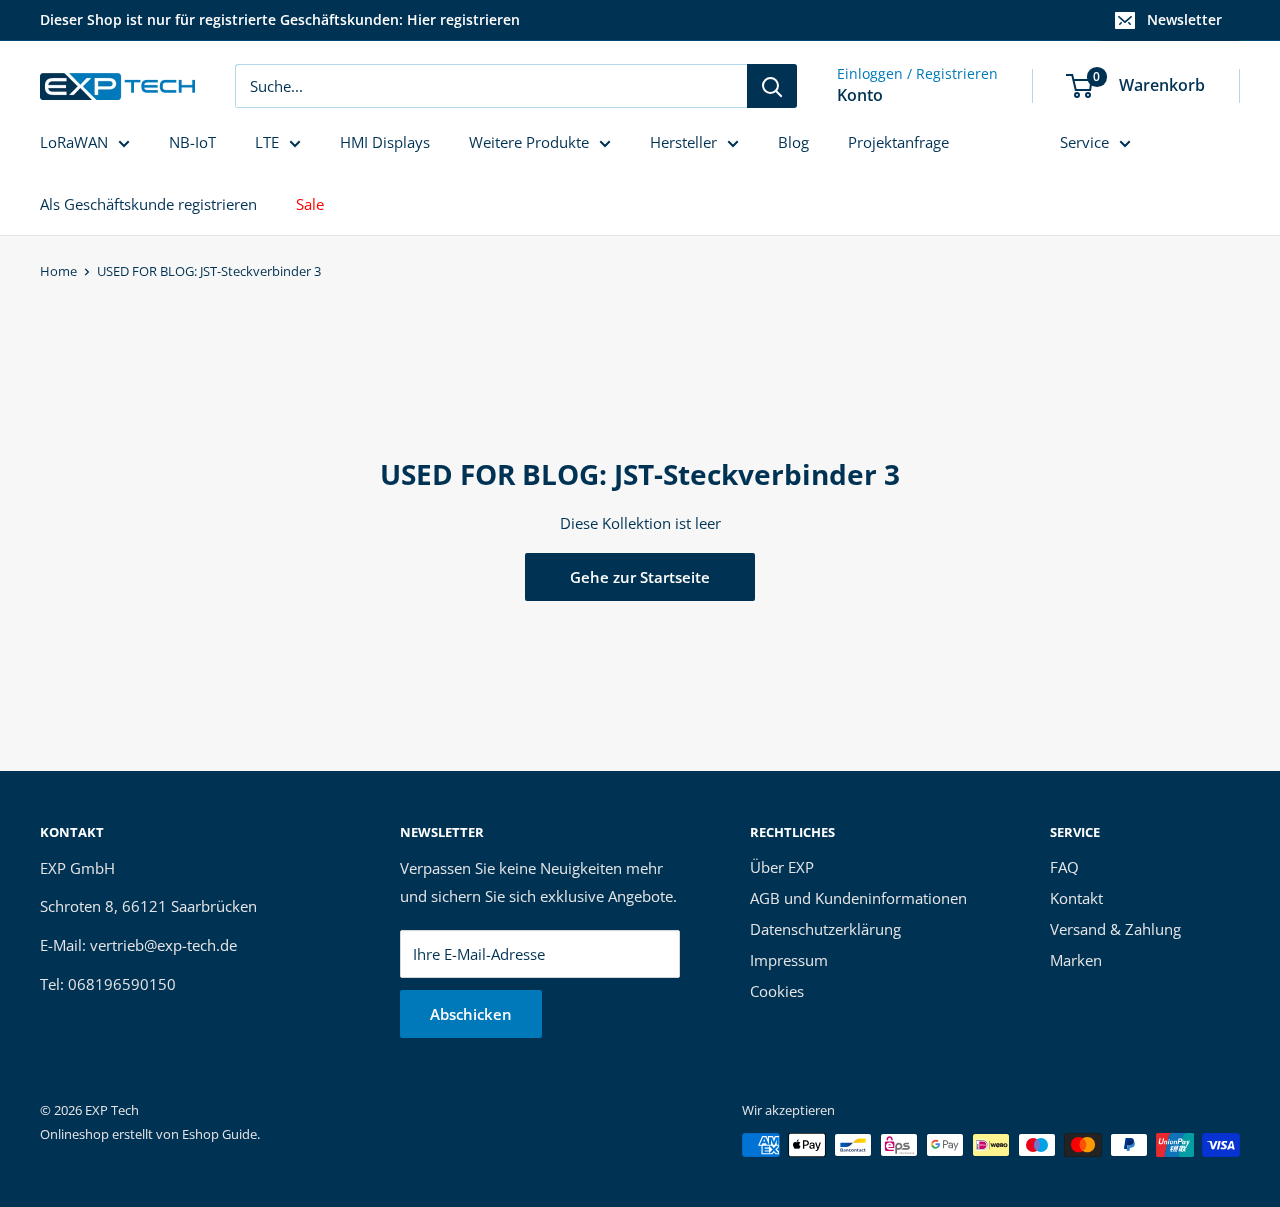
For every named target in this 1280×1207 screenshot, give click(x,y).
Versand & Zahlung (1115, 929)
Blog (793, 142)
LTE (267, 142)
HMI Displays (385, 142)
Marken (1076, 960)
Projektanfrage (898, 142)
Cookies (777, 991)
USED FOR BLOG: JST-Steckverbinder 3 (209, 271)
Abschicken (471, 1014)
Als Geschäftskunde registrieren (148, 204)
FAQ (1064, 867)
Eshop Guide (219, 1134)
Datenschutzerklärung (825, 929)
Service (1084, 142)
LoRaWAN (74, 142)
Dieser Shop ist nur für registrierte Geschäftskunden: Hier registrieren (280, 19)
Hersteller (683, 142)
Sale (310, 204)
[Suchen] (772, 86)
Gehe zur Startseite (640, 577)
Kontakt (1076, 898)
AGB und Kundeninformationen (858, 898)
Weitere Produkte (529, 142)
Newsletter (1184, 19)
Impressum (789, 960)
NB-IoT (192, 142)
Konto (860, 95)
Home (58, 271)
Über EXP (782, 867)
